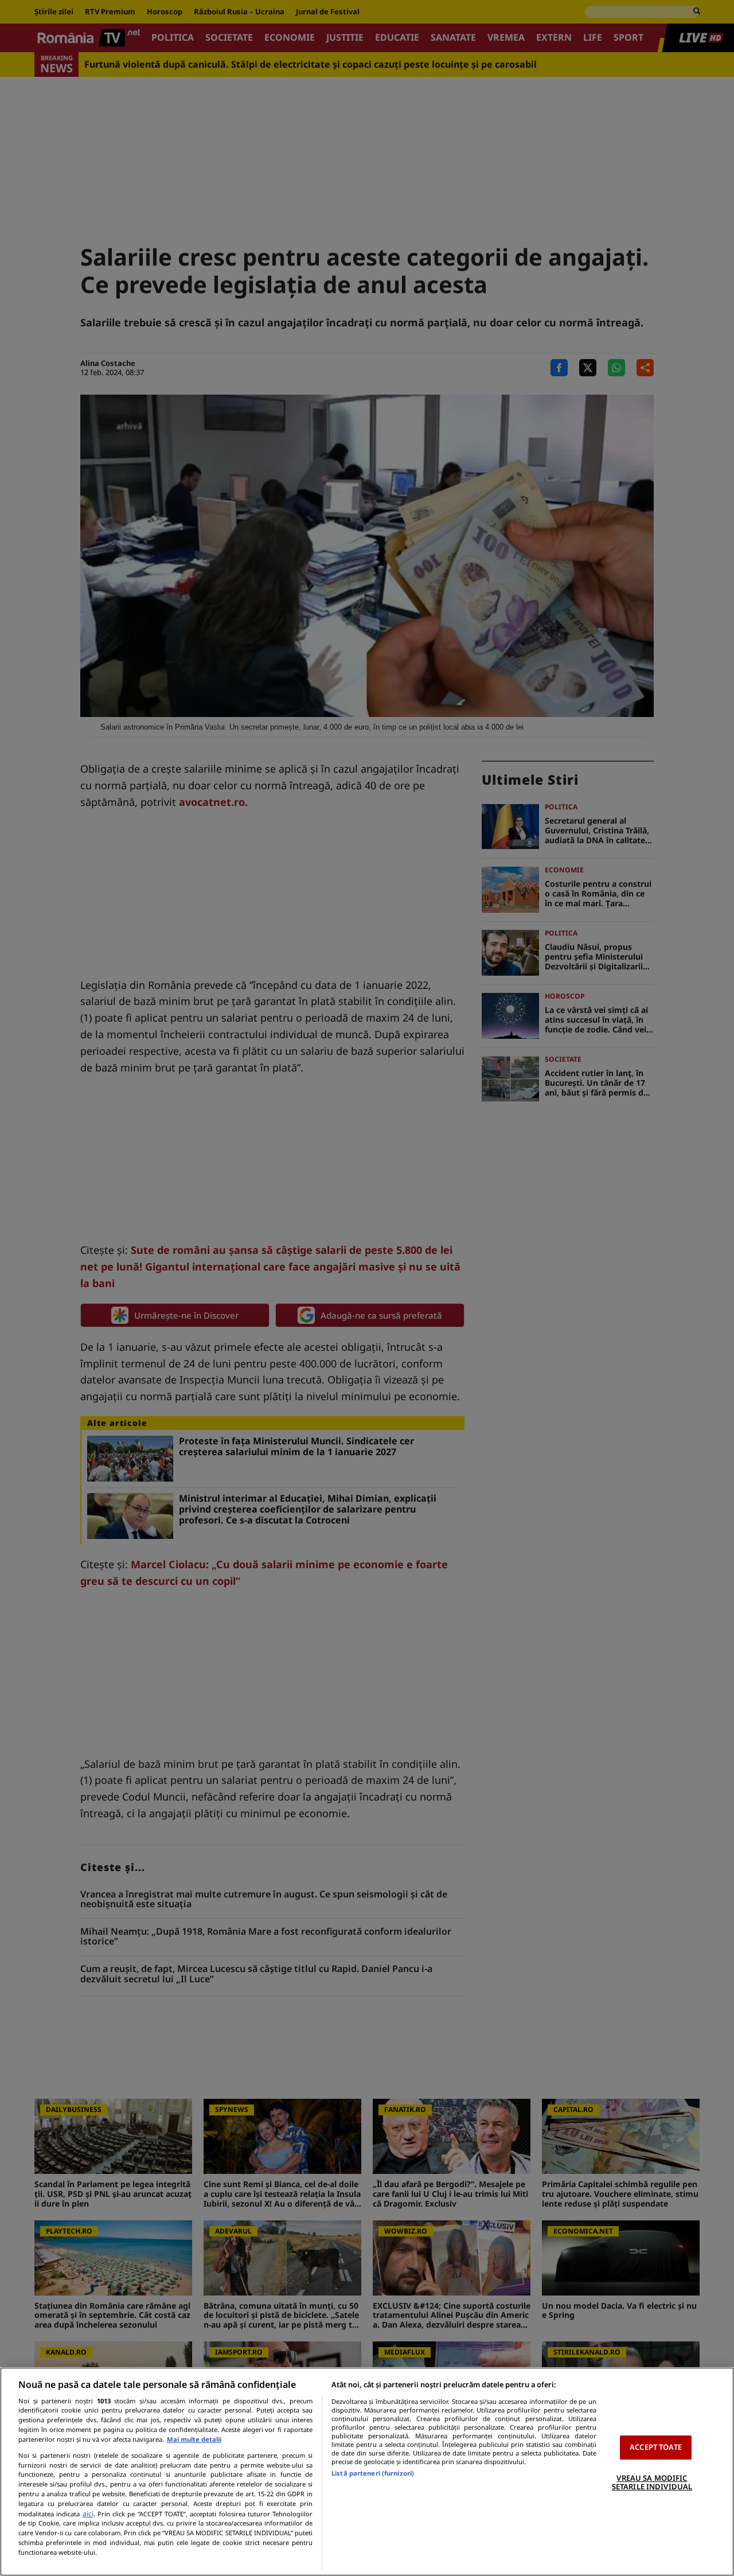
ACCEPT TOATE (656, 2447)
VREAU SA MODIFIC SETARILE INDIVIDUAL (652, 2483)
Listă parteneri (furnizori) (373, 2473)
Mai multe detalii (194, 2439)
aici (88, 2514)
